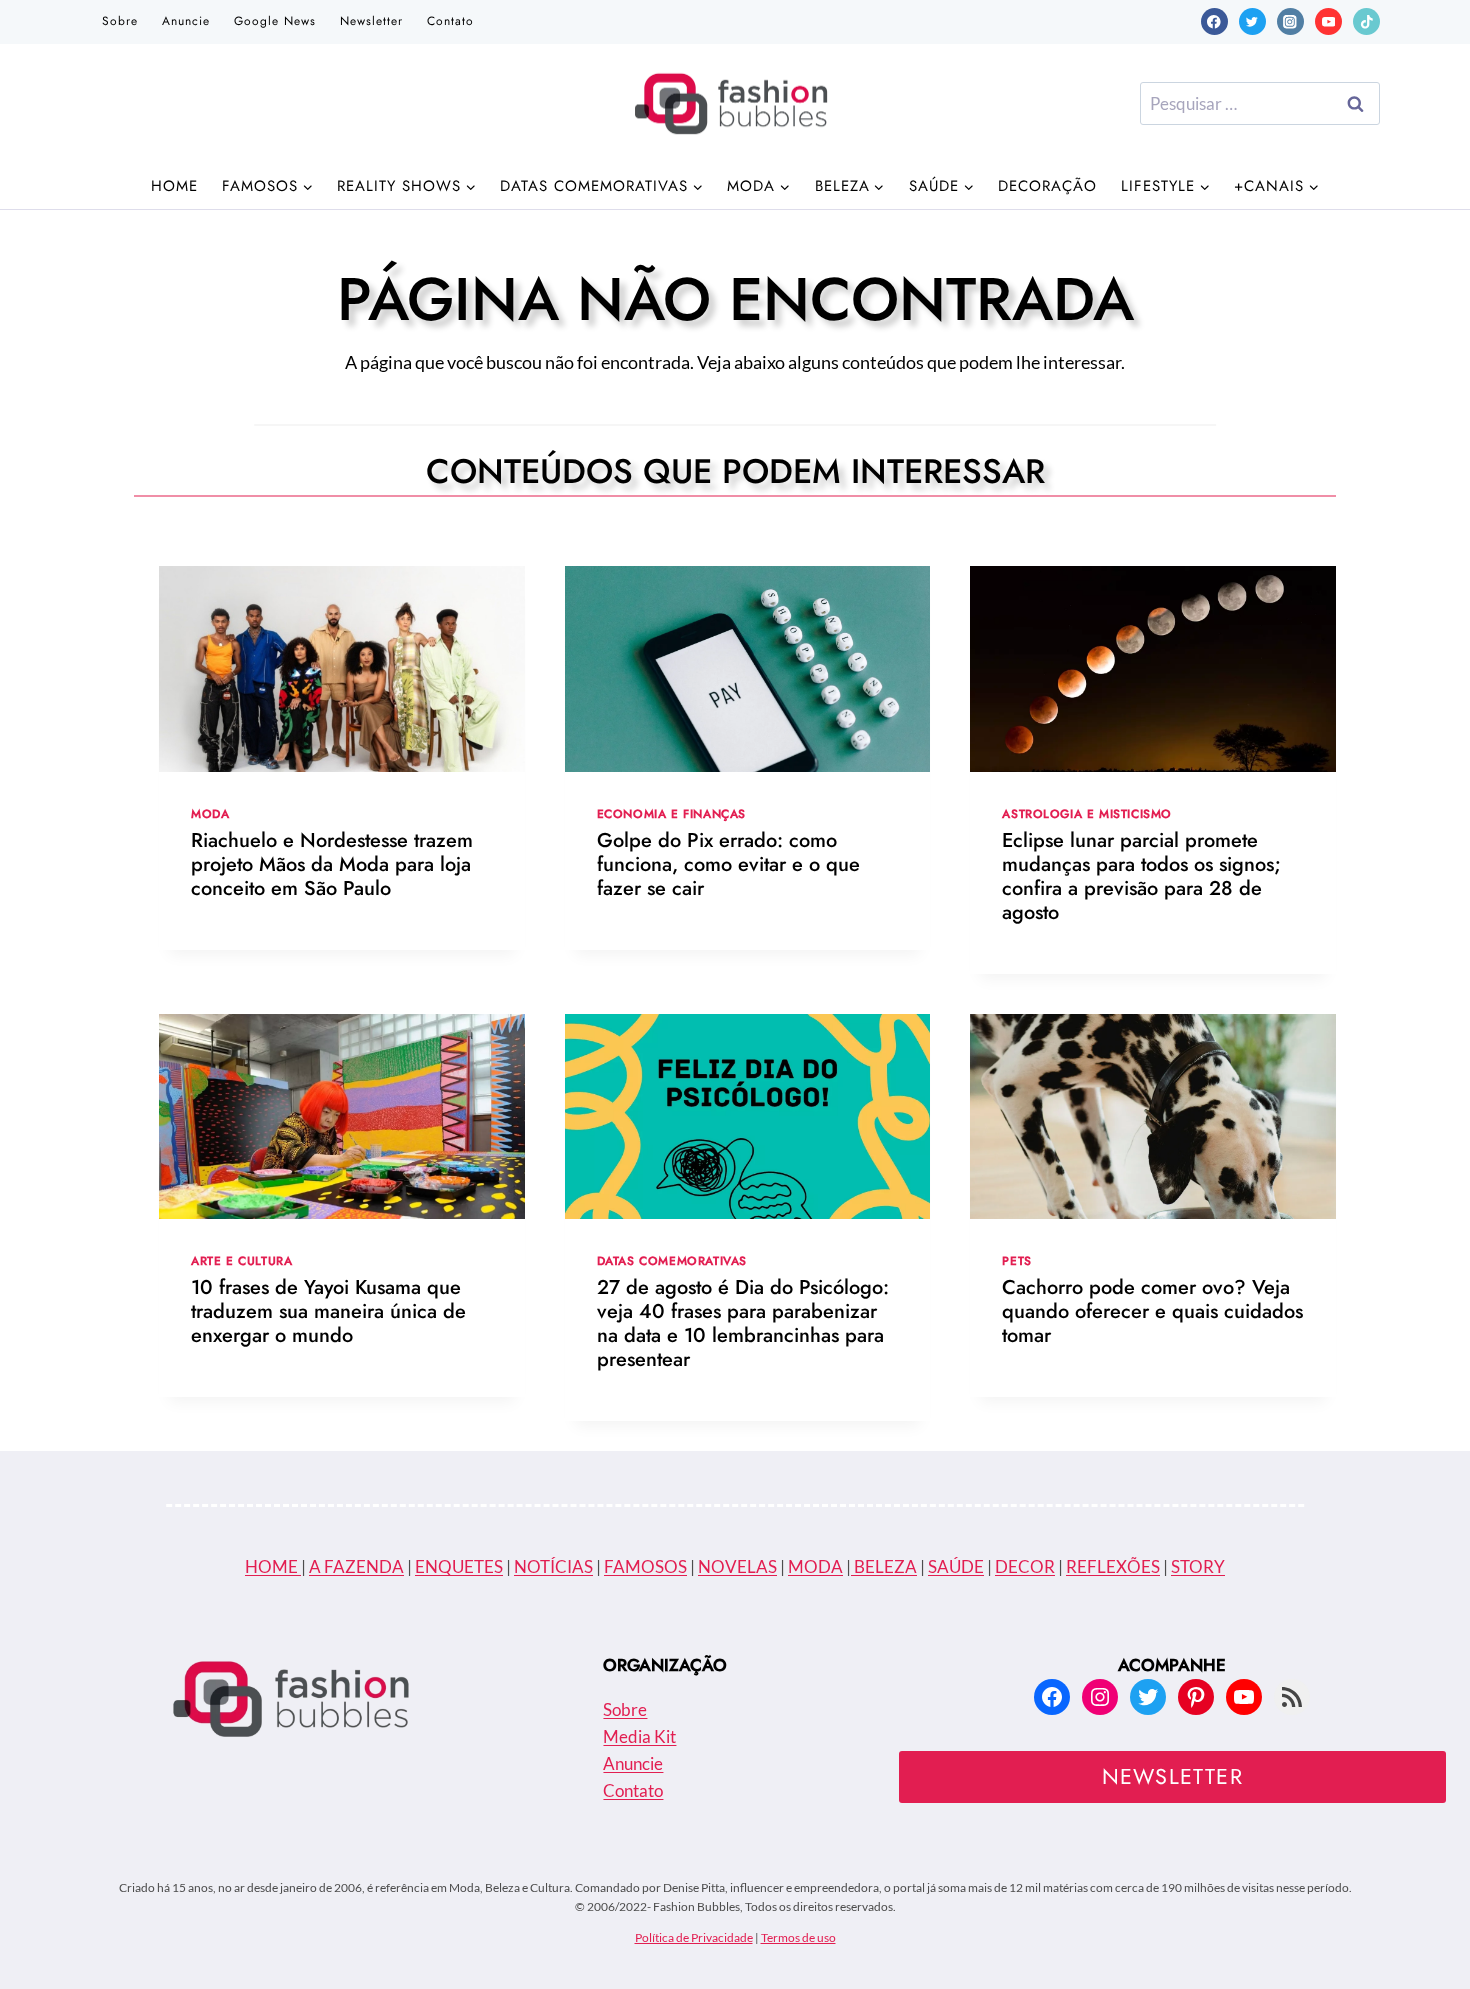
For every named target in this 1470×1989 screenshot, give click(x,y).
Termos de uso (798, 1937)
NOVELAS (737, 1566)
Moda (210, 813)
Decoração (1047, 186)
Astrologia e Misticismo (1087, 813)
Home (174, 186)
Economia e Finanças (671, 813)
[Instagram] (1290, 21)
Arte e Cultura (241, 1260)
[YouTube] (1328, 21)
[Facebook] (1214, 21)
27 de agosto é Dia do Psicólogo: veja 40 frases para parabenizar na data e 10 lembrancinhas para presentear (743, 1323)
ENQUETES (459, 1566)
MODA (815, 1566)
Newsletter (371, 21)
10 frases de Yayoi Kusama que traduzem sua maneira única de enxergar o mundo (328, 1311)
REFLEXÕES (1113, 1566)
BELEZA (884, 1566)
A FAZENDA (356, 1566)
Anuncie (186, 21)
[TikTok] (1366, 21)
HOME (273, 1566)
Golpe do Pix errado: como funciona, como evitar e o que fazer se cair (728, 864)
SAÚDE (956, 1566)
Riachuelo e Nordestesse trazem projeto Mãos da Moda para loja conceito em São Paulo (332, 864)
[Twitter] (1252, 21)
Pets (1016, 1260)
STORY (1198, 1566)
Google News (275, 21)
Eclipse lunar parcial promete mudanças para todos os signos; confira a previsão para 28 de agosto (1141, 876)
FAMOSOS (645, 1566)
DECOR (1025, 1566)
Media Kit (639, 1736)
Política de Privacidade (694, 1937)
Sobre (120, 21)
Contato (450, 21)
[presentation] (342, 669)
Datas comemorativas (672, 1260)
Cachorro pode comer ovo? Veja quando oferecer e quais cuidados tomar (1152, 1311)
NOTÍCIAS (553, 1566)
